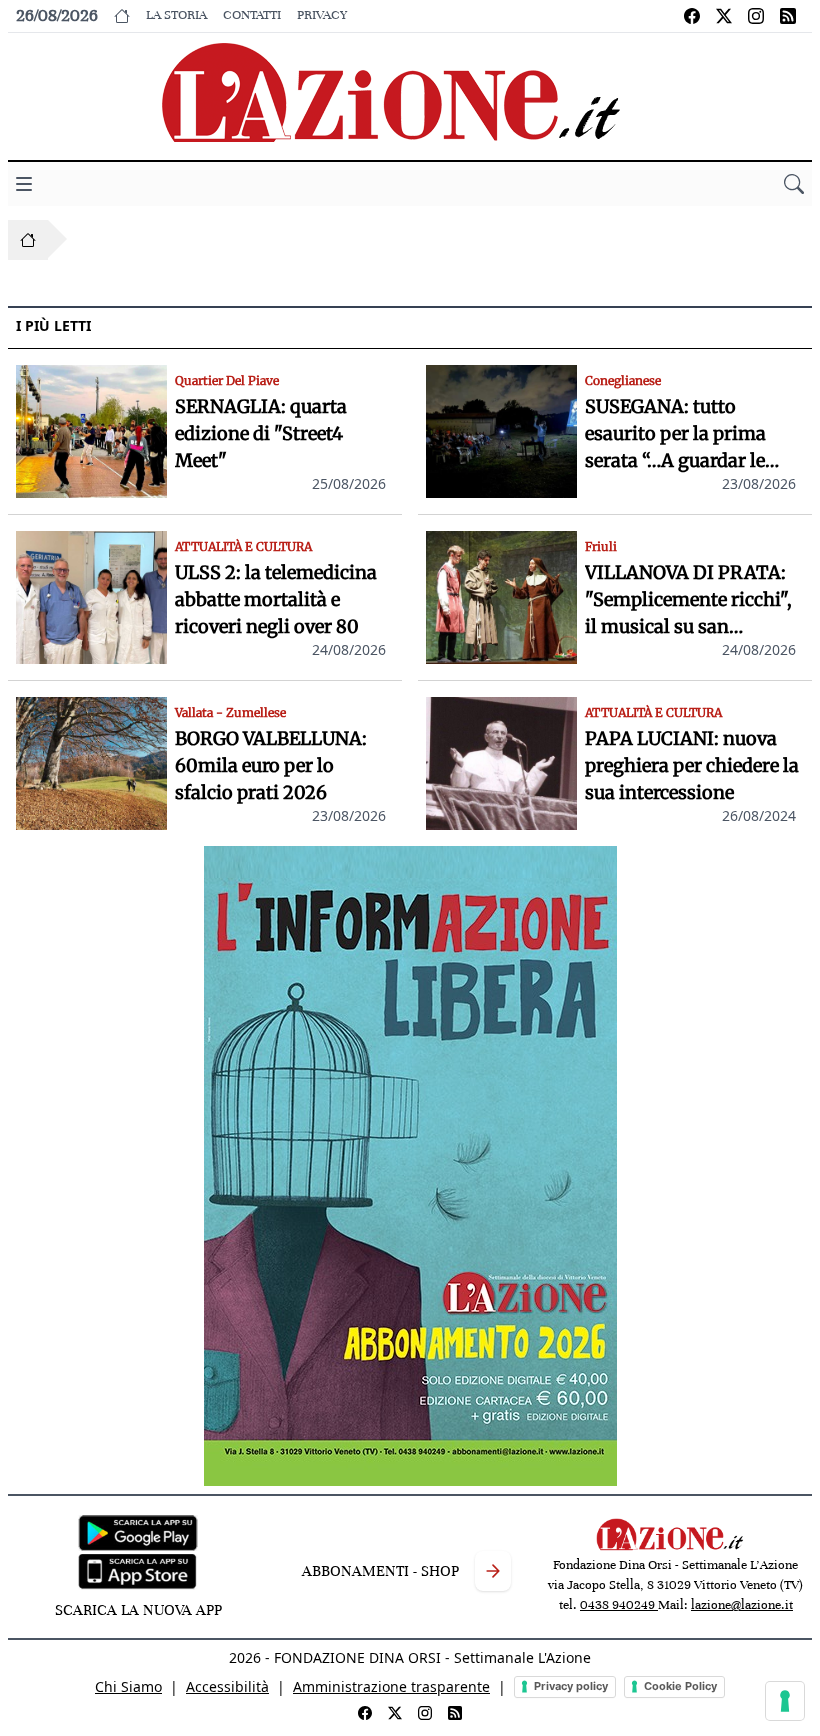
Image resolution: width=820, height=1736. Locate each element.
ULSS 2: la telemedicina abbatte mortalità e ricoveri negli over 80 (276, 599)
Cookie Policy (680, 1686)
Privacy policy (571, 1686)
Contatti (252, 15)
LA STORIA (176, 15)
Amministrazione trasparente (391, 1686)
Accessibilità (227, 1686)
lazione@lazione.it (742, 1605)
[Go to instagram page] (756, 16)
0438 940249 (619, 1605)
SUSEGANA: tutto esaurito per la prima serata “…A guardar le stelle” (675, 434)
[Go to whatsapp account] (788, 16)
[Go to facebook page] (692, 16)
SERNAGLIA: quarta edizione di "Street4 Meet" (261, 433)
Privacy (322, 15)
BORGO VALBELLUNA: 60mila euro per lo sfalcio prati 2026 (271, 765)
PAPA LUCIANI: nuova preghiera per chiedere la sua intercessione (692, 765)
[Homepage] (28, 240)
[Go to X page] (724, 16)
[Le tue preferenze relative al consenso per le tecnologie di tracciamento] (785, 1701)
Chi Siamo (128, 1686)
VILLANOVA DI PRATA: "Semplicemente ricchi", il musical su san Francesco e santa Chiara (692, 600)
